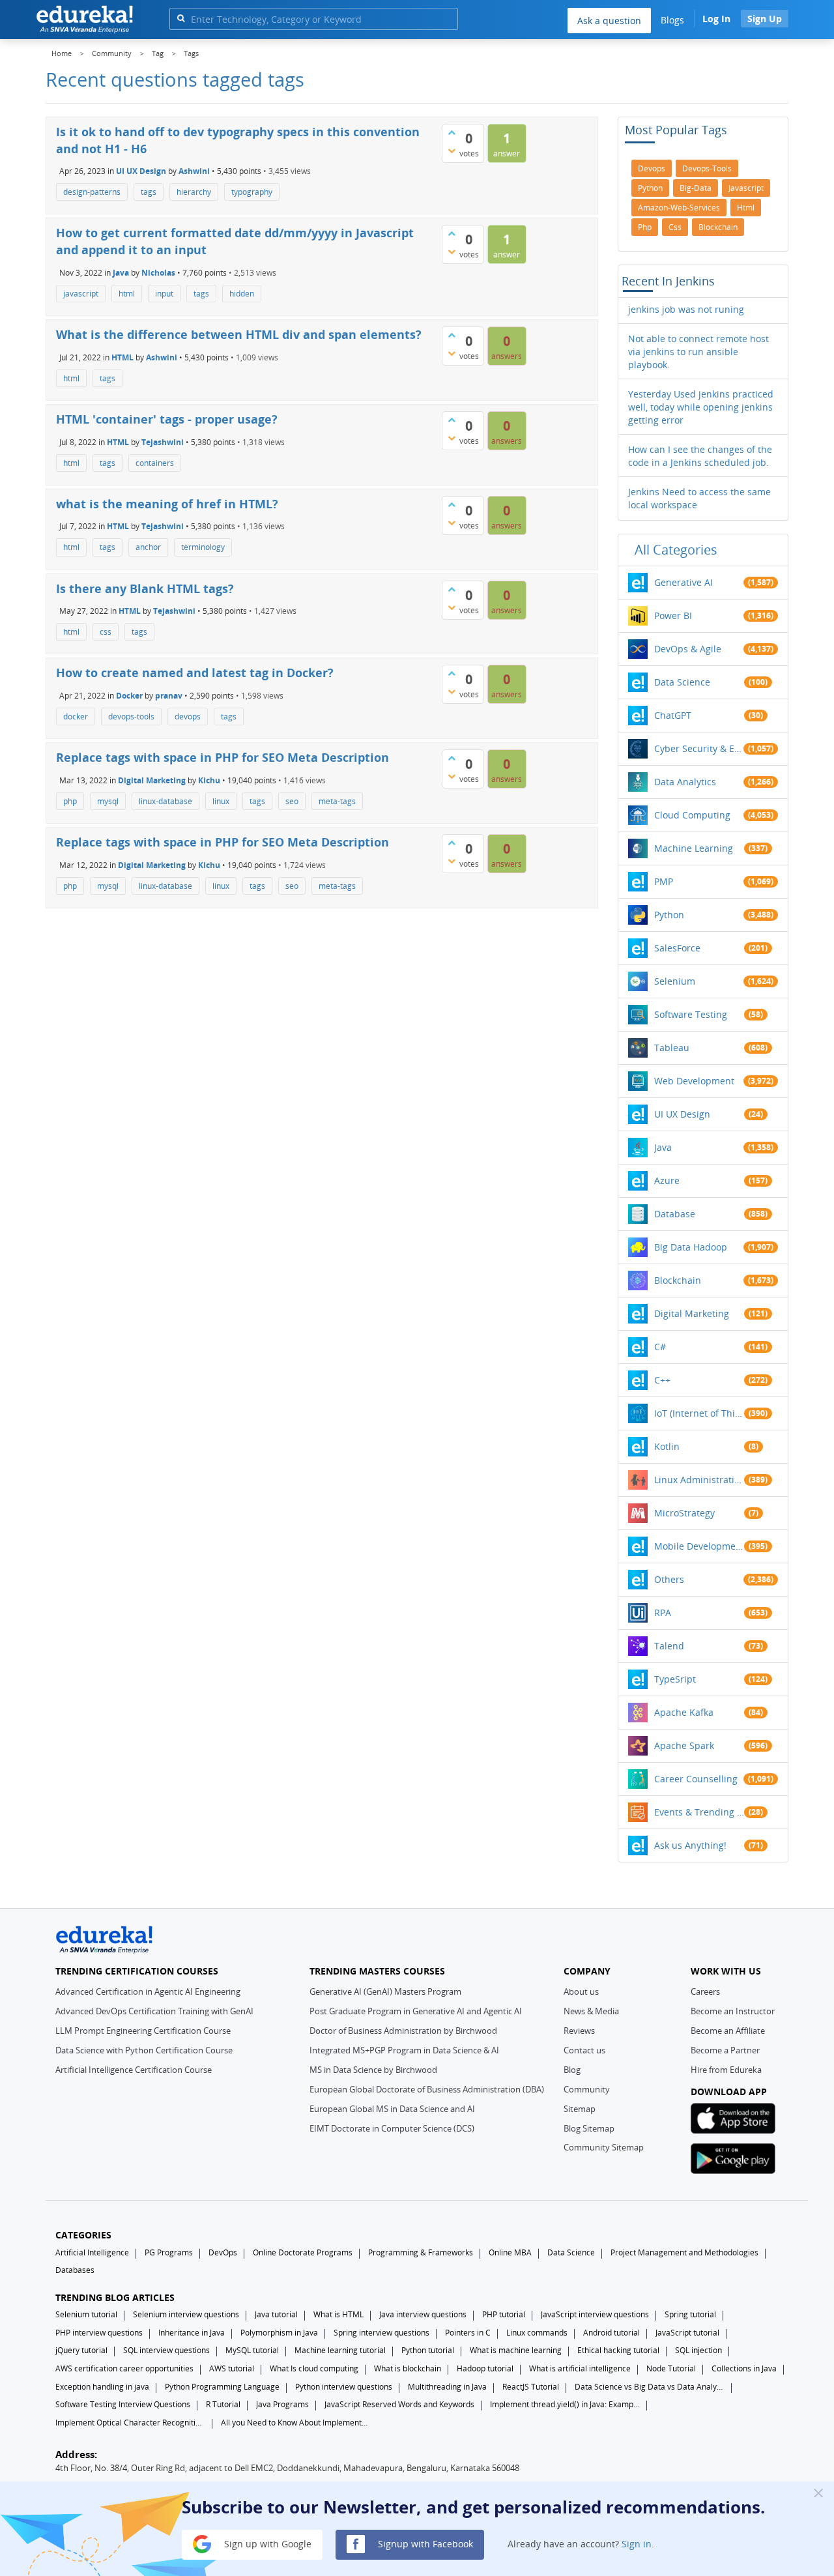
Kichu (209, 780)
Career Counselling (696, 1779)
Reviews (579, 2031)
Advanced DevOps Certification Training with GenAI (154, 2011)
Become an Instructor (733, 2011)
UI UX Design (141, 171)
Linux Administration (699, 1480)
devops (188, 716)
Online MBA (510, 2252)
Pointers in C (468, 2333)
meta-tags (337, 801)
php (70, 801)
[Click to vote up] (452, 132)
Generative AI (683, 582)
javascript (81, 294)
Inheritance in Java (192, 2333)
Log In (716, 19)
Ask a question (609, 21)
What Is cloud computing (314, 2368)
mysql (108, 801)
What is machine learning (516, 2350)
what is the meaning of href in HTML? (167, 504)
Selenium (675, 981)
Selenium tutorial (86, 2314)
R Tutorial (223, 2404)
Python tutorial (428, 2350)
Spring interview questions (381, 2333)
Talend (669, 1646)
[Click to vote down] (452, 151)
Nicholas (158, 273)
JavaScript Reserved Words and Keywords (399, 2404)
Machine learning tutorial (340, 2350)
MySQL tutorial (252, 2350)
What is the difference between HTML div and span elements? (239, 334)
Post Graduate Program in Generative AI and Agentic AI (416, 2011)
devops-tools (131, 716)
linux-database (165, 801)
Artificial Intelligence (92, 2252)
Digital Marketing (152, 780)
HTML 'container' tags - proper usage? (167, 419)
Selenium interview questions (186, 2314)
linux (221, 801)
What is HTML (338, 2314)
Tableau (672, 1048)
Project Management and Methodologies (684, 2252)
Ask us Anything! (690, 1845)
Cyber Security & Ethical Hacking (699, 748)
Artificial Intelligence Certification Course (134, 2070)
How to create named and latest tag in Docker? (195, 673)
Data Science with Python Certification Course (144, 2050)
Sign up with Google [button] (266, 2543)
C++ (662, 1380)
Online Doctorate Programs (303, 2252)
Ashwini (194, 171)
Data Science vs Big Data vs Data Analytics (650, 2387)
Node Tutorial (671, 2368)
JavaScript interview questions (595, 2314)
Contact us (584, 2050)
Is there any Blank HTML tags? (145, 588)
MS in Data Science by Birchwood (373, 2070)
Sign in (637, 2543)
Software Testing (691, 1014)
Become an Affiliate (728, 2031)
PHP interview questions (99, 2333)
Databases (75, 2270)
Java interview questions (423, 2314)
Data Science (682, 682)
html (127, 294)
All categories (676, 550)
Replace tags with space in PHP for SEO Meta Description (223, 757)
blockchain (718, 227)
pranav (169, 696)
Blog (572, 2070)
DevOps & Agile (688, 649)
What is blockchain (408, 2368)
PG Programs (169, 2252)
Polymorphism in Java (279, 2333)
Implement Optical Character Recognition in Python (130, 2423)
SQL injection (698, 2350)
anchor (148, 547)
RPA (663, 1613)
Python (669, 915)
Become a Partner (725, 2050)
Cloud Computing (692, 815)
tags (149, 192)
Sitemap (580, 2109)
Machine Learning (694, 848)
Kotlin (667, 1446)
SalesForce (677, 948)
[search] (181, 18)
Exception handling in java (102, 2387)
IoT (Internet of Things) (699, 1413)
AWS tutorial (232, 2368)
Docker (129, 696)
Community (587, 2089)
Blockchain (678, 1280)
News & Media (591, 2011)
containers (155, 463)
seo (292, 801)
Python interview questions (344, 2387)
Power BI (673, 615)
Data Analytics (685, 782)
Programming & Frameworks (421, 2252)
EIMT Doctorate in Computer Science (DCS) (392, 2128)
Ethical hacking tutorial (618, 2350)
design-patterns (92, 192)
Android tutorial (611, 2333)
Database (675, 1214)
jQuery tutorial (81, 2350)
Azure (667, 1180)
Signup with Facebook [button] (424, 2543)
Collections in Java (744, 2368)
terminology (203, 547)
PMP (664, 881)
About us (581, 1991)
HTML (122, 357)
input (164, 294)
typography (252, 192)
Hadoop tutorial (485, 2368)
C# (660, 1347)
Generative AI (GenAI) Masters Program (385, 1991)
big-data (696, 188)
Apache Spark (684, 1745)
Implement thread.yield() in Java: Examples (565, 2404)
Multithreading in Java (447, 2387)
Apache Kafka (684, 1712)
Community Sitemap (604, 2147)
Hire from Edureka (726, 2070)
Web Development (694, 1081)
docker (76, 716)
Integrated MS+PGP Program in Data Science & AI (404, 2050)
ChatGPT (673, 715)
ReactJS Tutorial (531, 2387)
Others (669, 1579)
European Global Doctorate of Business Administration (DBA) (427, 2089)
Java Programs (282, 2404)
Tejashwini (163, 441)
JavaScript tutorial (687, 2333)
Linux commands (537, 2333)
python (650, 188)
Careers (705, 1991)
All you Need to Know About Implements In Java (296, 2423)
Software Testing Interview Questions (123, 2404)
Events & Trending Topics (699, 1812)
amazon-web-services (679, 208)
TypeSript (675, 1679)
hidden (242, 294)
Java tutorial (276, 2314)
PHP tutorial (504, 2314)
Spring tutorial (690, 2314)
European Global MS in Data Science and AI (392, 2109)
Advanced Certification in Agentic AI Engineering (148, 1991)
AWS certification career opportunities (124, 2368)
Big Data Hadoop (691, 1247)
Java (121, 273)
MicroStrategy (684, 1513)
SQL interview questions (166, 2350)
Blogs (672, 20)
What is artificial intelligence (580, 2368)
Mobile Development (699, 1546)
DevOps (223, 2252)
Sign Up (765, 19)
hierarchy (194, 192)
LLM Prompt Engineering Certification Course (143, 2031)
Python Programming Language (222, 2387)
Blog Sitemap (589, 2128)
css (106, 632)
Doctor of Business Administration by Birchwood (403, 2031)
